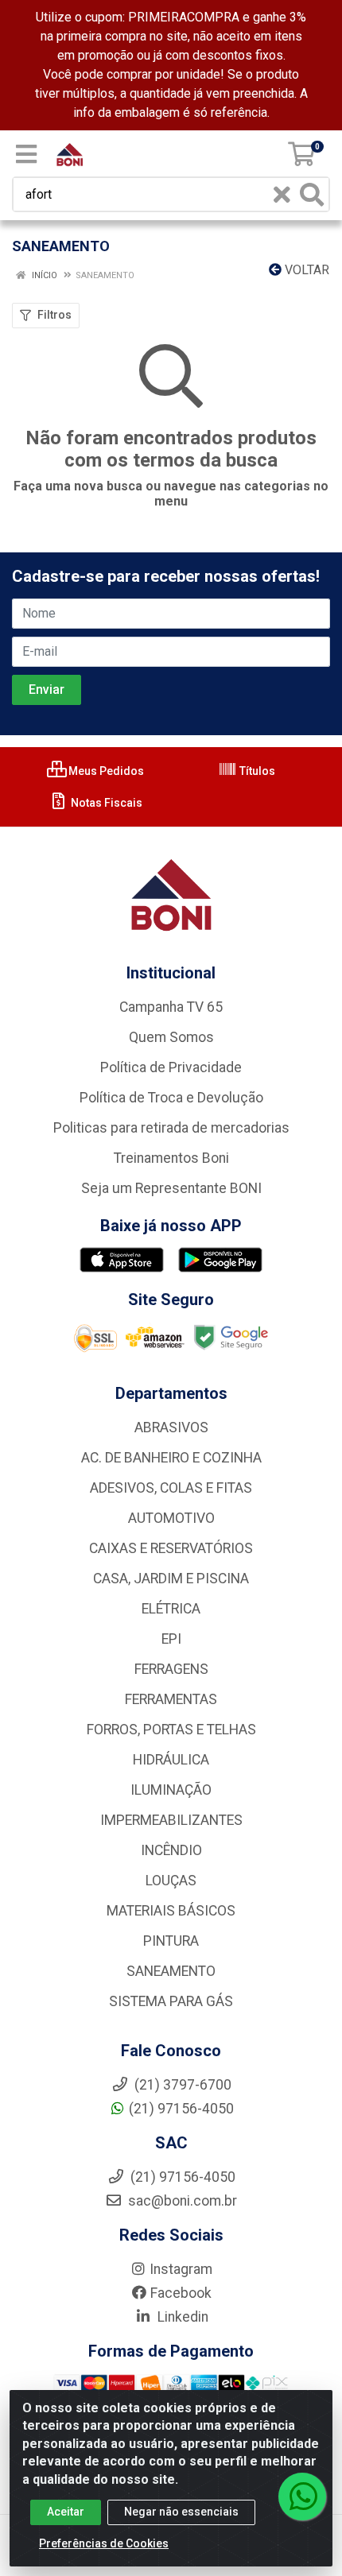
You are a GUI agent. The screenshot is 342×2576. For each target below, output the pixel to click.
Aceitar (66, 2512)
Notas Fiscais (105, 803)
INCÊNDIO (171, 1850)
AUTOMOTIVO (171, 1518)
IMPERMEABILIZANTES (171, 1820)
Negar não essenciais (181, 2512)
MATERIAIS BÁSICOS (171, 1911)
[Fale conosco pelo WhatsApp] (302, 2497)
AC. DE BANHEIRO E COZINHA (171, 1458)
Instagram (181, 2269)
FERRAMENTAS (171, 1699)
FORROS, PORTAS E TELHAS (171, 1730)
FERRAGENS (171, 1669)
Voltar (305, 270)
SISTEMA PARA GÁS (171, 2001)
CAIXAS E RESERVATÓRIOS (171, 1548)
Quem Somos (171, 1037)
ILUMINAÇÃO (171, 1790)
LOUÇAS (171, 1881)
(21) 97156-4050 (181, 2109)
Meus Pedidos (105, 771)
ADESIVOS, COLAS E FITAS (171, 1488)
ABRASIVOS (171, 1427)
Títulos (256, 771)
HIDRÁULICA (171, 1760)
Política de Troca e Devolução (171, 1098)
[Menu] (26, 154)
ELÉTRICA (171, 1609)
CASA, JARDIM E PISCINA (171, 1579)
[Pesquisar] (312, 194)
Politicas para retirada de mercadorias (171, 1128)
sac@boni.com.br (181, 2201)
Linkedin (181, 2317)
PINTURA (171, 1941)
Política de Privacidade (171, 1067)
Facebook (181, 2293)
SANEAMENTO (171, 1971)
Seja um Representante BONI (171, 1188)
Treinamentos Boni (171, 1158)
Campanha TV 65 (171, 1007)
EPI (171, 1639)
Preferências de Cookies (104, 2543)
